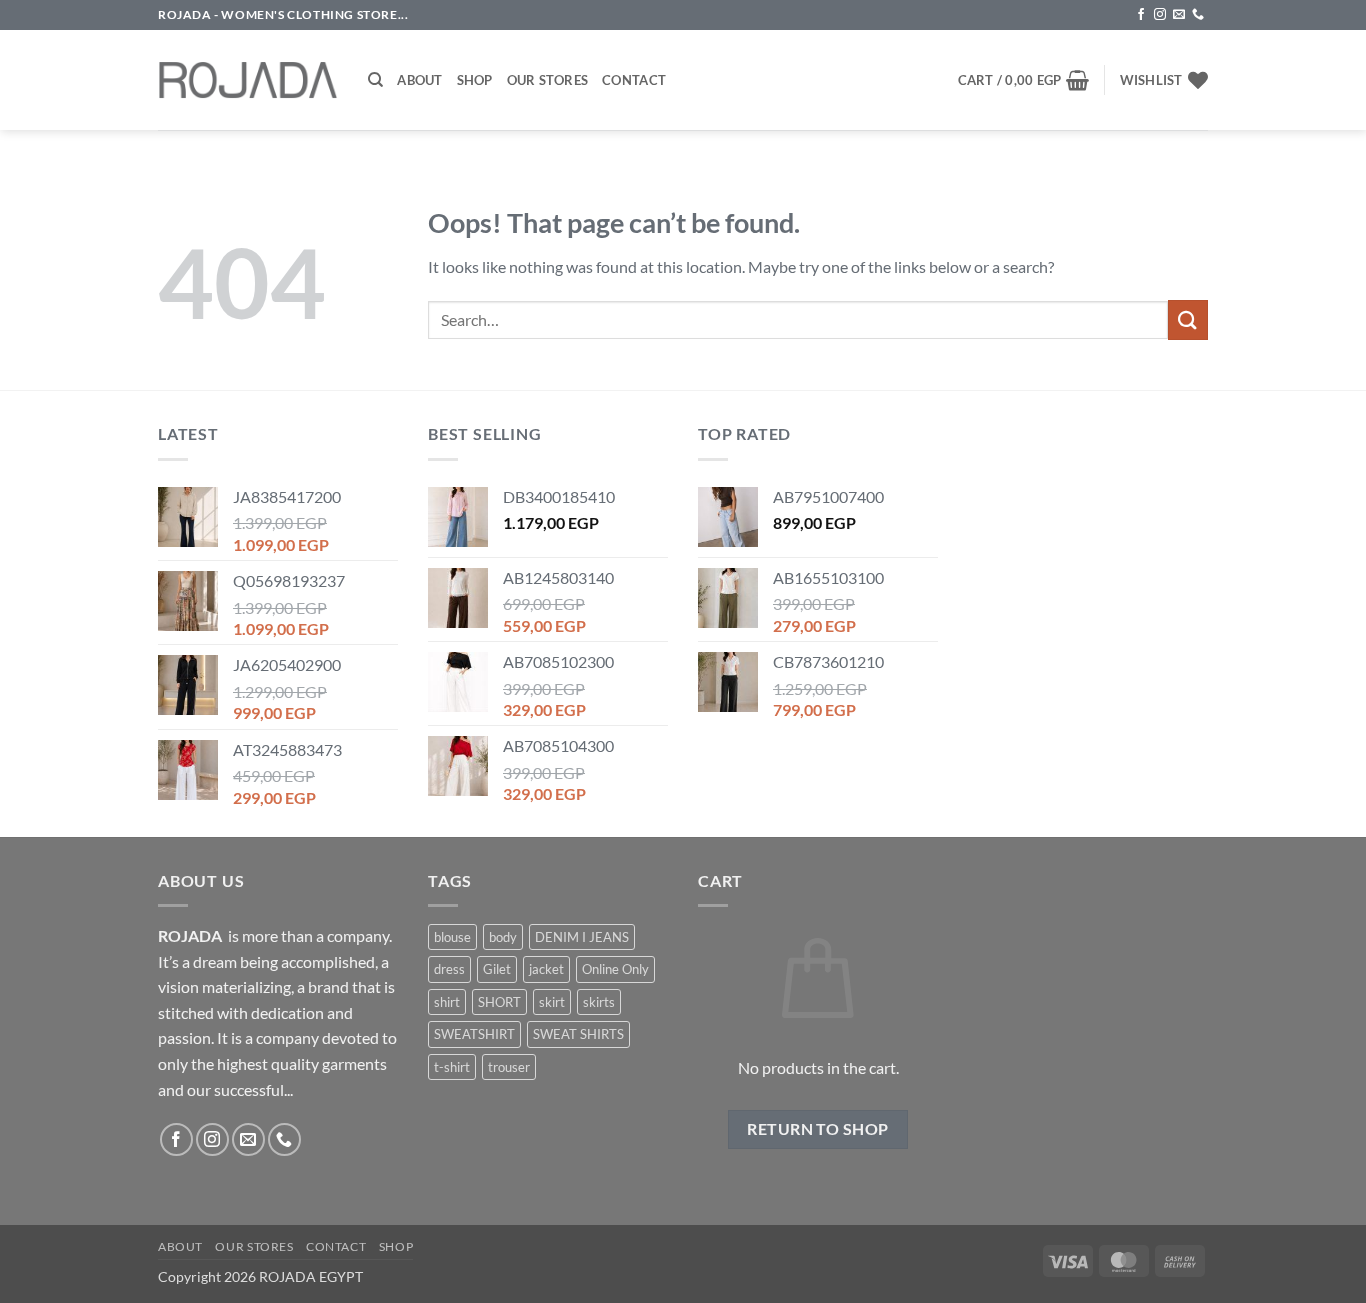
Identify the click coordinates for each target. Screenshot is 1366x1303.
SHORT (499, 1002)
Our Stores (548, 80)
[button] (1024, 80)
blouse (452, 937)
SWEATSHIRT (474, 1034)
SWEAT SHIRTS (578, 1034)
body (503, 937)
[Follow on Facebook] (1141, 15)
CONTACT (336, 1246)
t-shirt (452, 1067)
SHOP (396, 1246)
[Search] (375, 80)
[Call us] (1198, 15)
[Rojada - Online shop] (248, 80)
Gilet (497, 969)
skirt (552, 1002)
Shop (475, 80)
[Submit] (1188, 319)
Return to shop (818, 1129)
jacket (546, 969)
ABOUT (180, 1246)
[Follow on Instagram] (1160, 15)
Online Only (615, 969)
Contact (634, 80)
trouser (509, 1067)
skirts (599, 1002)
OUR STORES (254, 1246)
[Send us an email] (1179, 15)
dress (449, 969)
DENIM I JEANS (582, 937)
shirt (447, 1002)
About (419, 80)
